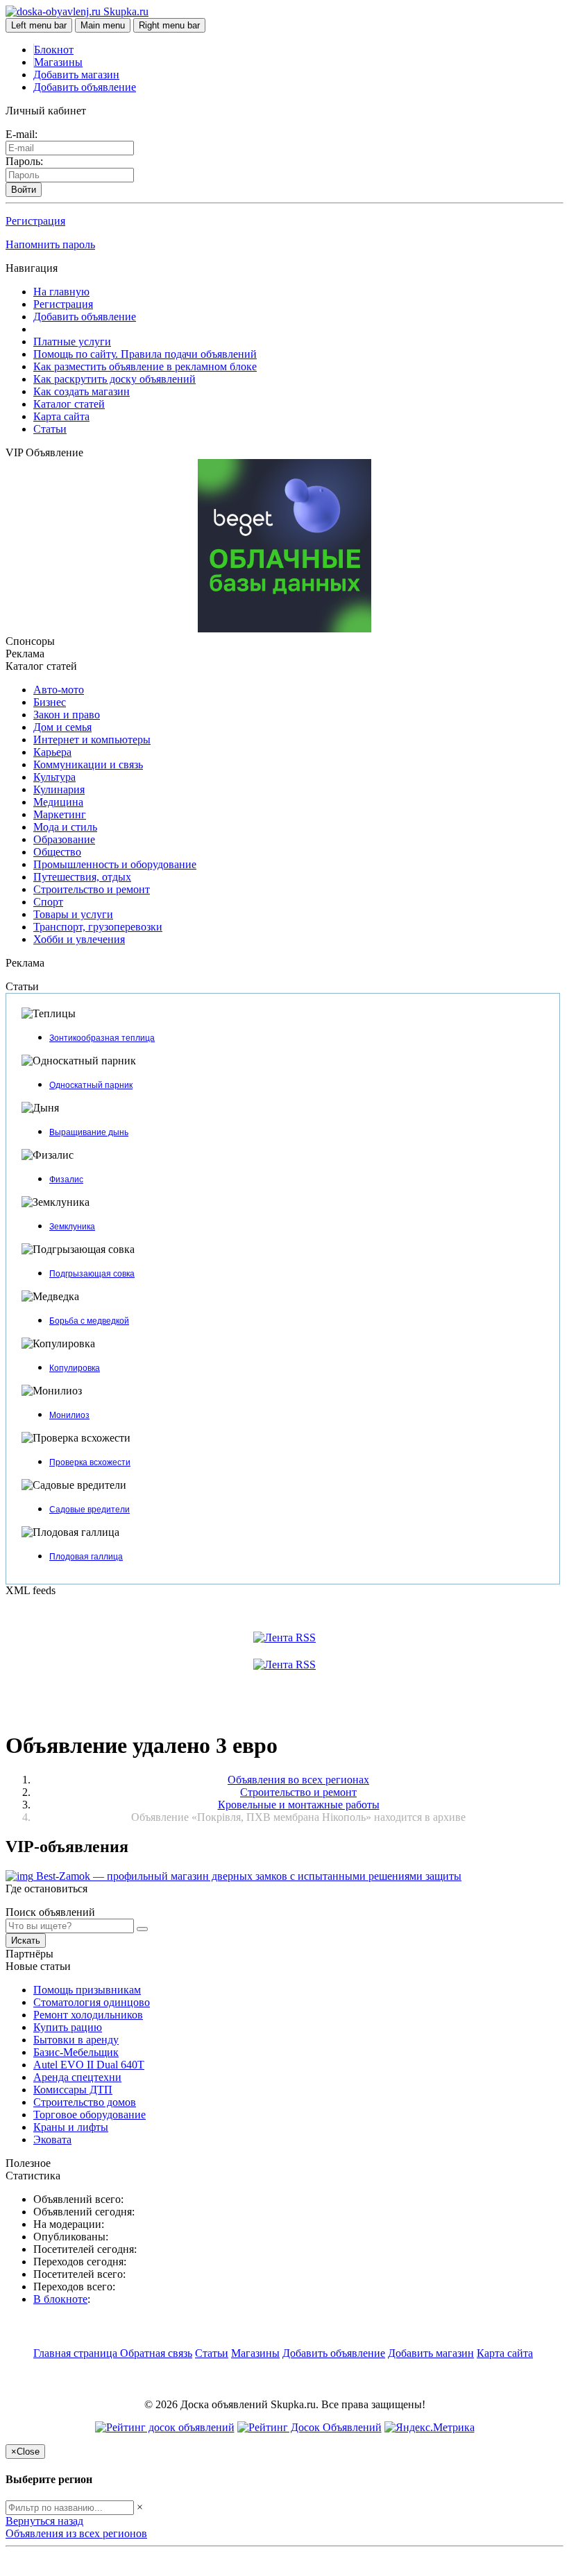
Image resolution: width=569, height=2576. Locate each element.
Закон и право (67, 715)
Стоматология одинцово (92, 2002)
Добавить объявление (85, 87)
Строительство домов (85, 2102)
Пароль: (24, 161)
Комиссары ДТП (73, 2090)
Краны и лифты (71, 2127)
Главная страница (77, 2353)
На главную (61, 292)
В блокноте (60, 2299)
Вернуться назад (44, 2521)
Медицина (58, 802)
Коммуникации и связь (88, 764)
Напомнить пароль (50, 244)
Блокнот (54, 50)
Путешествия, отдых (82, 877)
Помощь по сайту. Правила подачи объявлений (145, 354)
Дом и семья (62, 727)
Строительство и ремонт (92, 889)
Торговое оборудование (90, 2115)
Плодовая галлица (86, 1557)
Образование (64, 839)
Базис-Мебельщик (76, 2052)
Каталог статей (69, 404)
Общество (57, 852)
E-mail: (22, 134)
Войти (24, 190)
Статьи (50, 429)
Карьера (52, 752)
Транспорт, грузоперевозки (98, 927)
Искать (26, 1940)
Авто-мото (59, 690)
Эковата (52, 2140)
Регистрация (35, 221)
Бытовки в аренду (76, 2040)
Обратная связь (156, 2353)
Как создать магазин (82, 391)
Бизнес (50, 702)
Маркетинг (60, 814)
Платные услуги (72, 342)
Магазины (58, 62)
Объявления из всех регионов (76, 2533)
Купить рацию (68, 2027)
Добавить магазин (76, 75)
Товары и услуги (73, 914)
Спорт (48, 902)
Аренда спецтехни (77, 2077)
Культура (54, 777)
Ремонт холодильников (88, 2015)
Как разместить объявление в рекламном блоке (145, 366)
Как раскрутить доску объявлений (114, 379)
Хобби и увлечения (79, 939)
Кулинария (59, 789)
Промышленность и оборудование (115, 864)
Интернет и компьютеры (92, 740)
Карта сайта (61, 416)
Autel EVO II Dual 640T (89, 2065)
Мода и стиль (65, 827)
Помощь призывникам (87, 1990)
